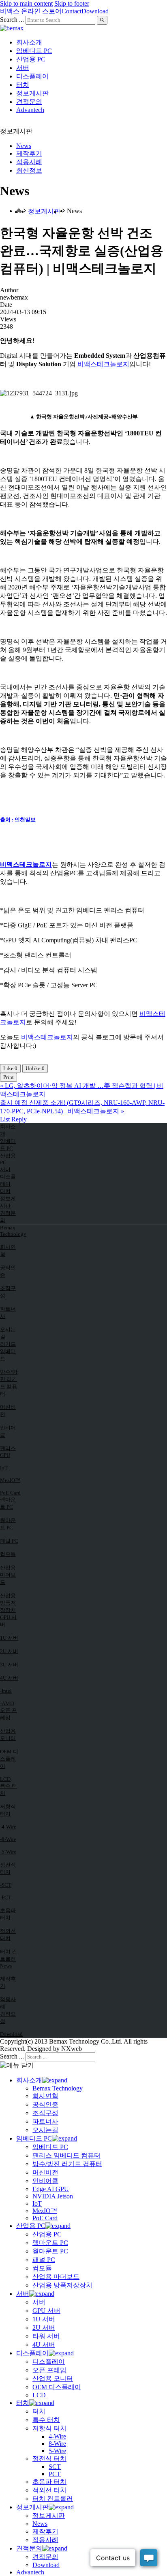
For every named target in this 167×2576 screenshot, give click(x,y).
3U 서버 (9, 1665)
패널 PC (9, 1541)
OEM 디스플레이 (9, 1759)
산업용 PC (31, 59)
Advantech (30, 110)
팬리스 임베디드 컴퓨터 (66, 2155)
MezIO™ (10, 1480)
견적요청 (8, 2018)
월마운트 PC (8, 1524)
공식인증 (8, 1271)
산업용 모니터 (8, 1735)
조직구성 (8, 1292)
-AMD (7, 1703)
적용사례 (29, 162)
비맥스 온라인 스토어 (31, 11)
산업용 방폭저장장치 (8, 1603)
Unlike (35, 1068)
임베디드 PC (34, 51)
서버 (23, 68)
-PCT (6, 1897)
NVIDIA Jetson (53, 2196)
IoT (4, 1468)
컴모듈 (8, 1554)
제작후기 (29, 153)
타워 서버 (46, 2336)
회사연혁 (8, 1251)
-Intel (6, 1691)
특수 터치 (9, 1789)
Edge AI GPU (51, 2189)
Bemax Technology (11, 1231)
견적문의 (29, 102)
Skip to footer (72, 3)
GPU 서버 (8, 1621)
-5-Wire (8, 1852)
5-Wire (57, 2451)
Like (10, 1068)
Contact (72, 11)
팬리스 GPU (8, 1452)
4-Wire (57, 2436)
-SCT (6, 1885)
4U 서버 (9, 1678)
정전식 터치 (8, 1868)
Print (9, 1077)
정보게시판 (32, 93)
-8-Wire (8, 1839)
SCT (55, 2467)
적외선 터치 (8, 1935)
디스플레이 (32, 76)
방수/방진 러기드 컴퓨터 (9, 1383)
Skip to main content (26, 3)
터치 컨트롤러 (9, 1955)
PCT (55, 2474)
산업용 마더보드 (8, 1575)
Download (95, 11)
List (5, 1119)
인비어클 (8, 1431)
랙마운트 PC (8, 1503)
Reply (19, 1119)
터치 (23, 85)
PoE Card (10, 1493)
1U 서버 (9, 1638)
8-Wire (57, 2444)
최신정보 (29, 170)
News (24, 146)
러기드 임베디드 (8, 1351)
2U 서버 (9, 1651)
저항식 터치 (8, 1810)
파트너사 (8, 1312)
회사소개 (29, 42)
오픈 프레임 (9, 1714)
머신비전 (8, 1411)
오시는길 (8, 1333)
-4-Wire (8, 1827)
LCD (5, 1779)
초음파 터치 (8, 1914)
